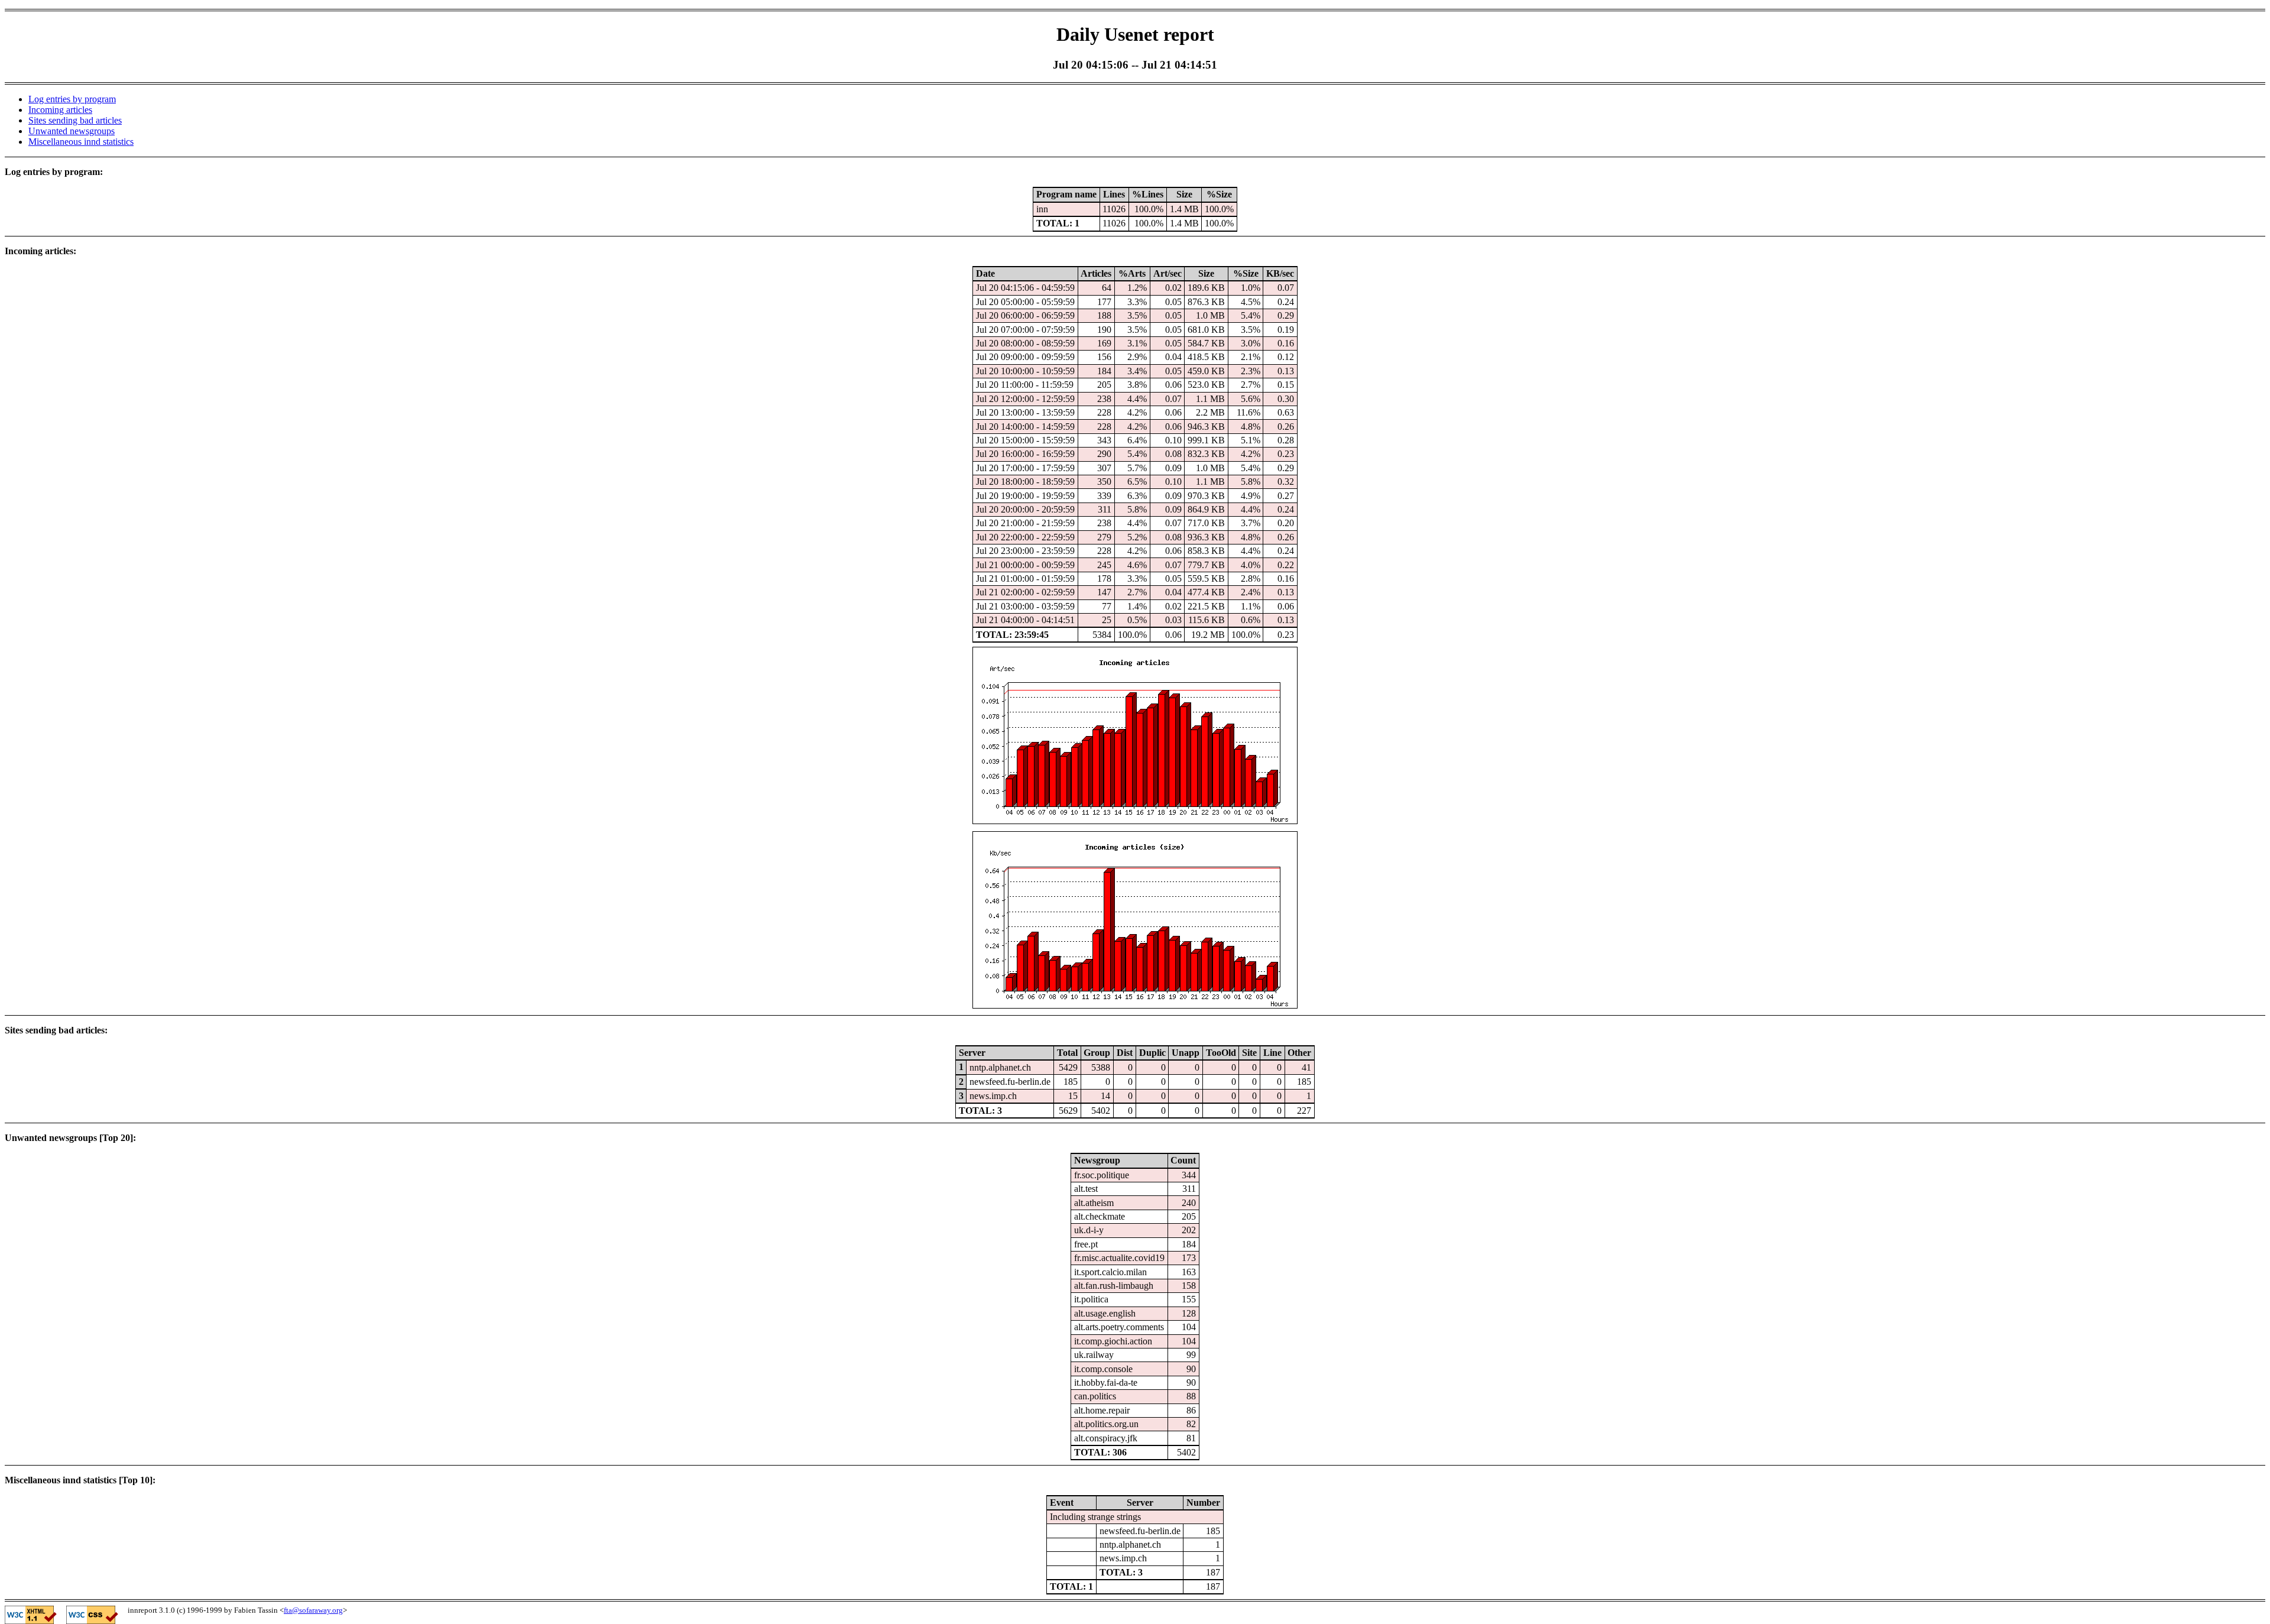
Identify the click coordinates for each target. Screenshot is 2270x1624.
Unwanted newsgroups (72, 131)
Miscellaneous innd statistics (81, 142)
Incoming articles (60, 110)
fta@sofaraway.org (313, 1610)
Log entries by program (72, 99)
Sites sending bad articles (75, 120)
